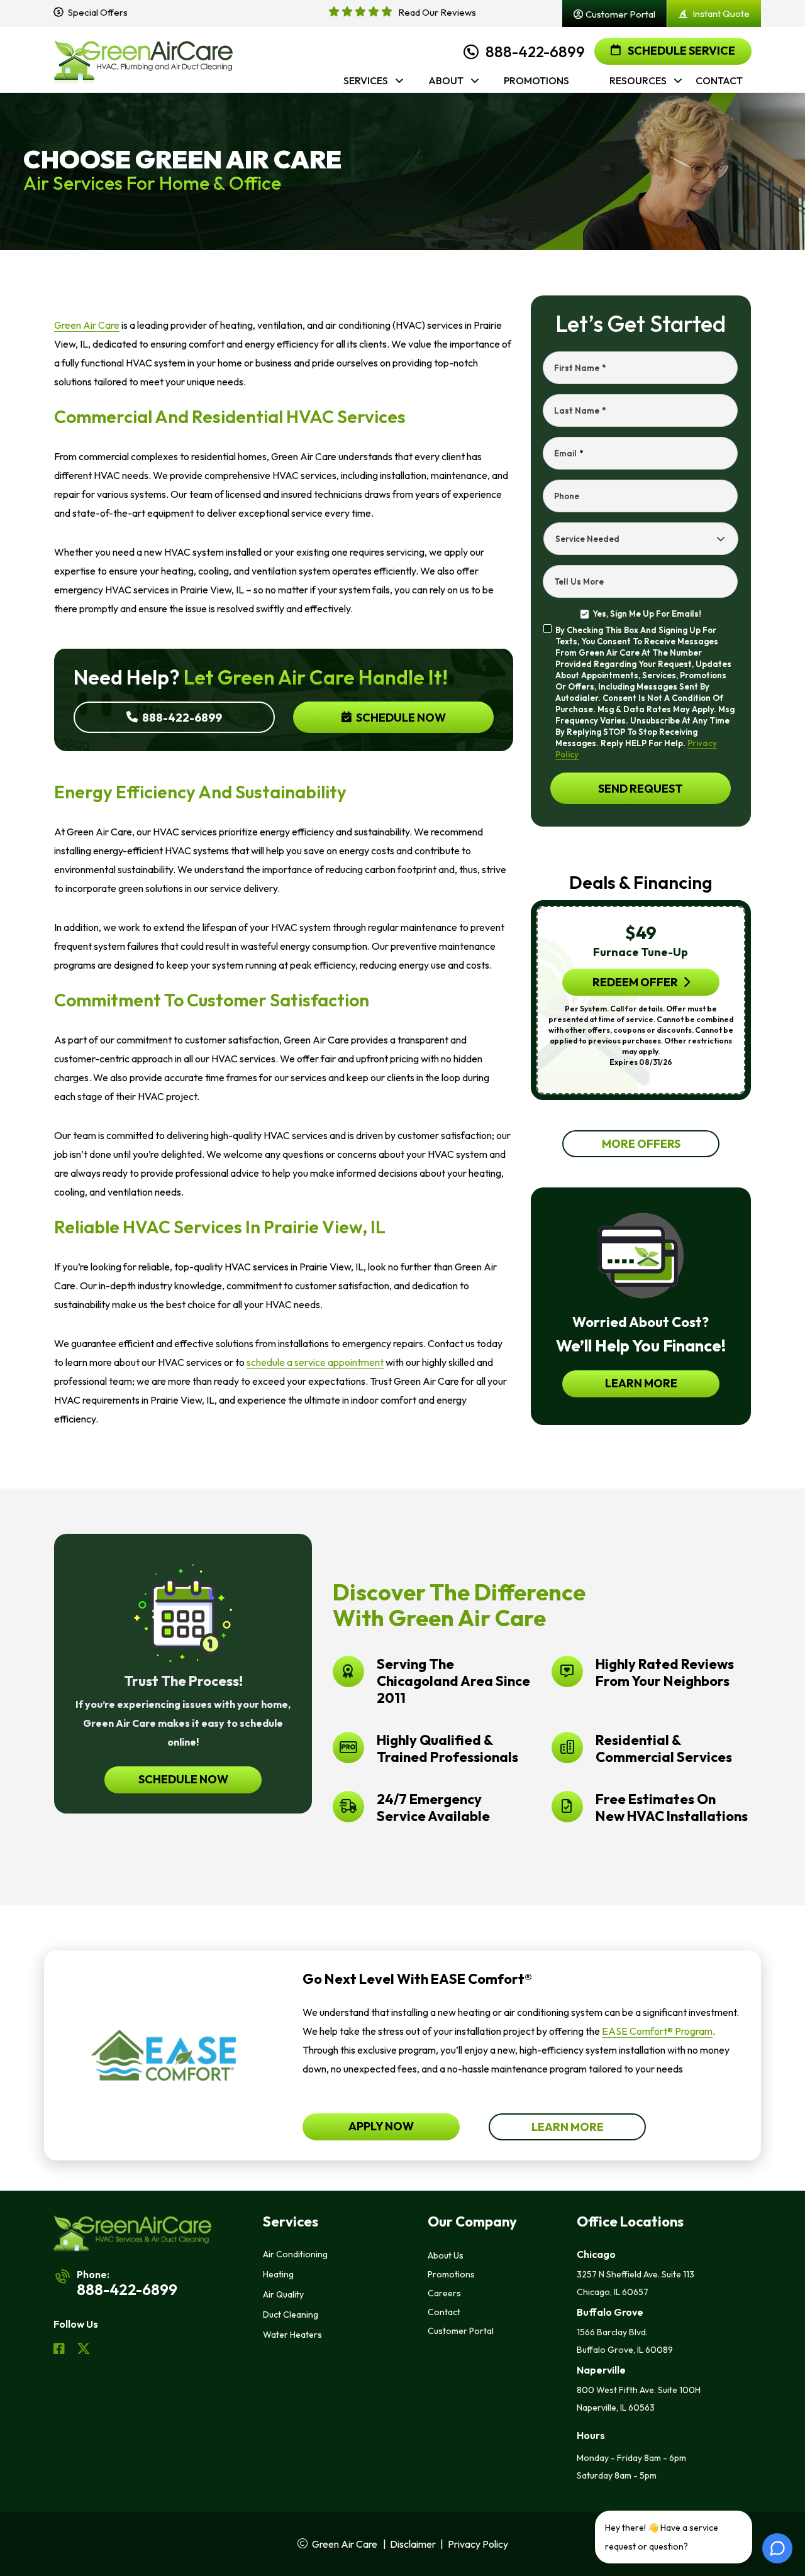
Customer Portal (461, 2331)
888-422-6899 (535, 52)
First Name (580, 368)
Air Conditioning (295, 2254)
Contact (444, 2312)
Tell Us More (579, 581)
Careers (444, 2293)
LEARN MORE (641, 1383)
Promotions (451, 2274)
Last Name (580, 410)
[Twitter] (84, 2350)
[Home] (143, 60)
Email (569, 453)
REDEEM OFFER (635, 982)
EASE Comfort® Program (657, 2031)
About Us (446, 2255)
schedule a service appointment (315, 1362)
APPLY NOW (381, 2126)
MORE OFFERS (641, 1144)
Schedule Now (400, 718)
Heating (278, 2274)
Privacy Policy (478, 2544)
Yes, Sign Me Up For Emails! (647, 614)
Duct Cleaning (291, 2315)
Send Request (641, 789)
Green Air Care (87, 325)
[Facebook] (60, 2350)
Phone (567, 496)
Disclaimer (413, 2544)
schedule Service (680, 51)
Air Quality (283, 2294)
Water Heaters (292, 2335)
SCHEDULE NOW (183, 1779)
